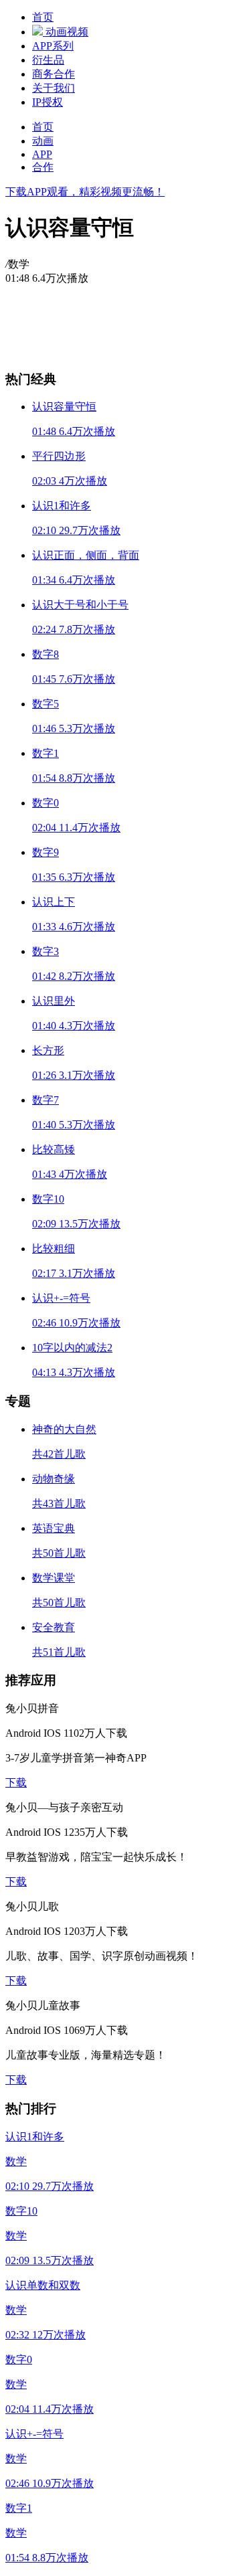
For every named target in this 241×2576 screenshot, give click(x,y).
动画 (43, 141)
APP (42, 154)
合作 (43, 167)
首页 (43, 127)
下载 (16, 1783)
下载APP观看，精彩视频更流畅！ (85, 192)
